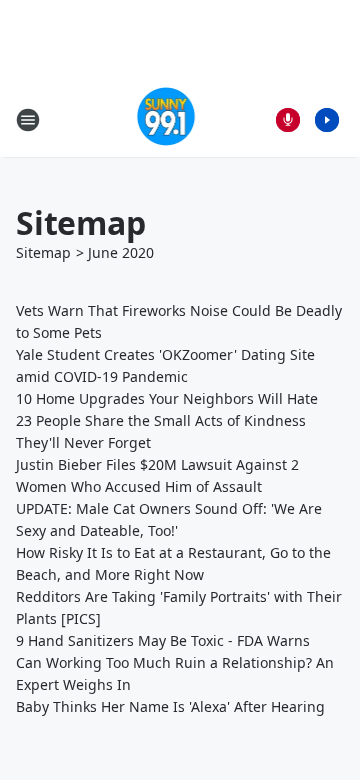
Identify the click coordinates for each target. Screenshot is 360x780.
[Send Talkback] (288, 120)
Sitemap (43, 252)
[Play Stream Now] (327, 120)
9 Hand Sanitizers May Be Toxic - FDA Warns (163, 640)
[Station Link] (166, 119)
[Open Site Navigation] (28, 120)
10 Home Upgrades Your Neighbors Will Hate (167, 398)
